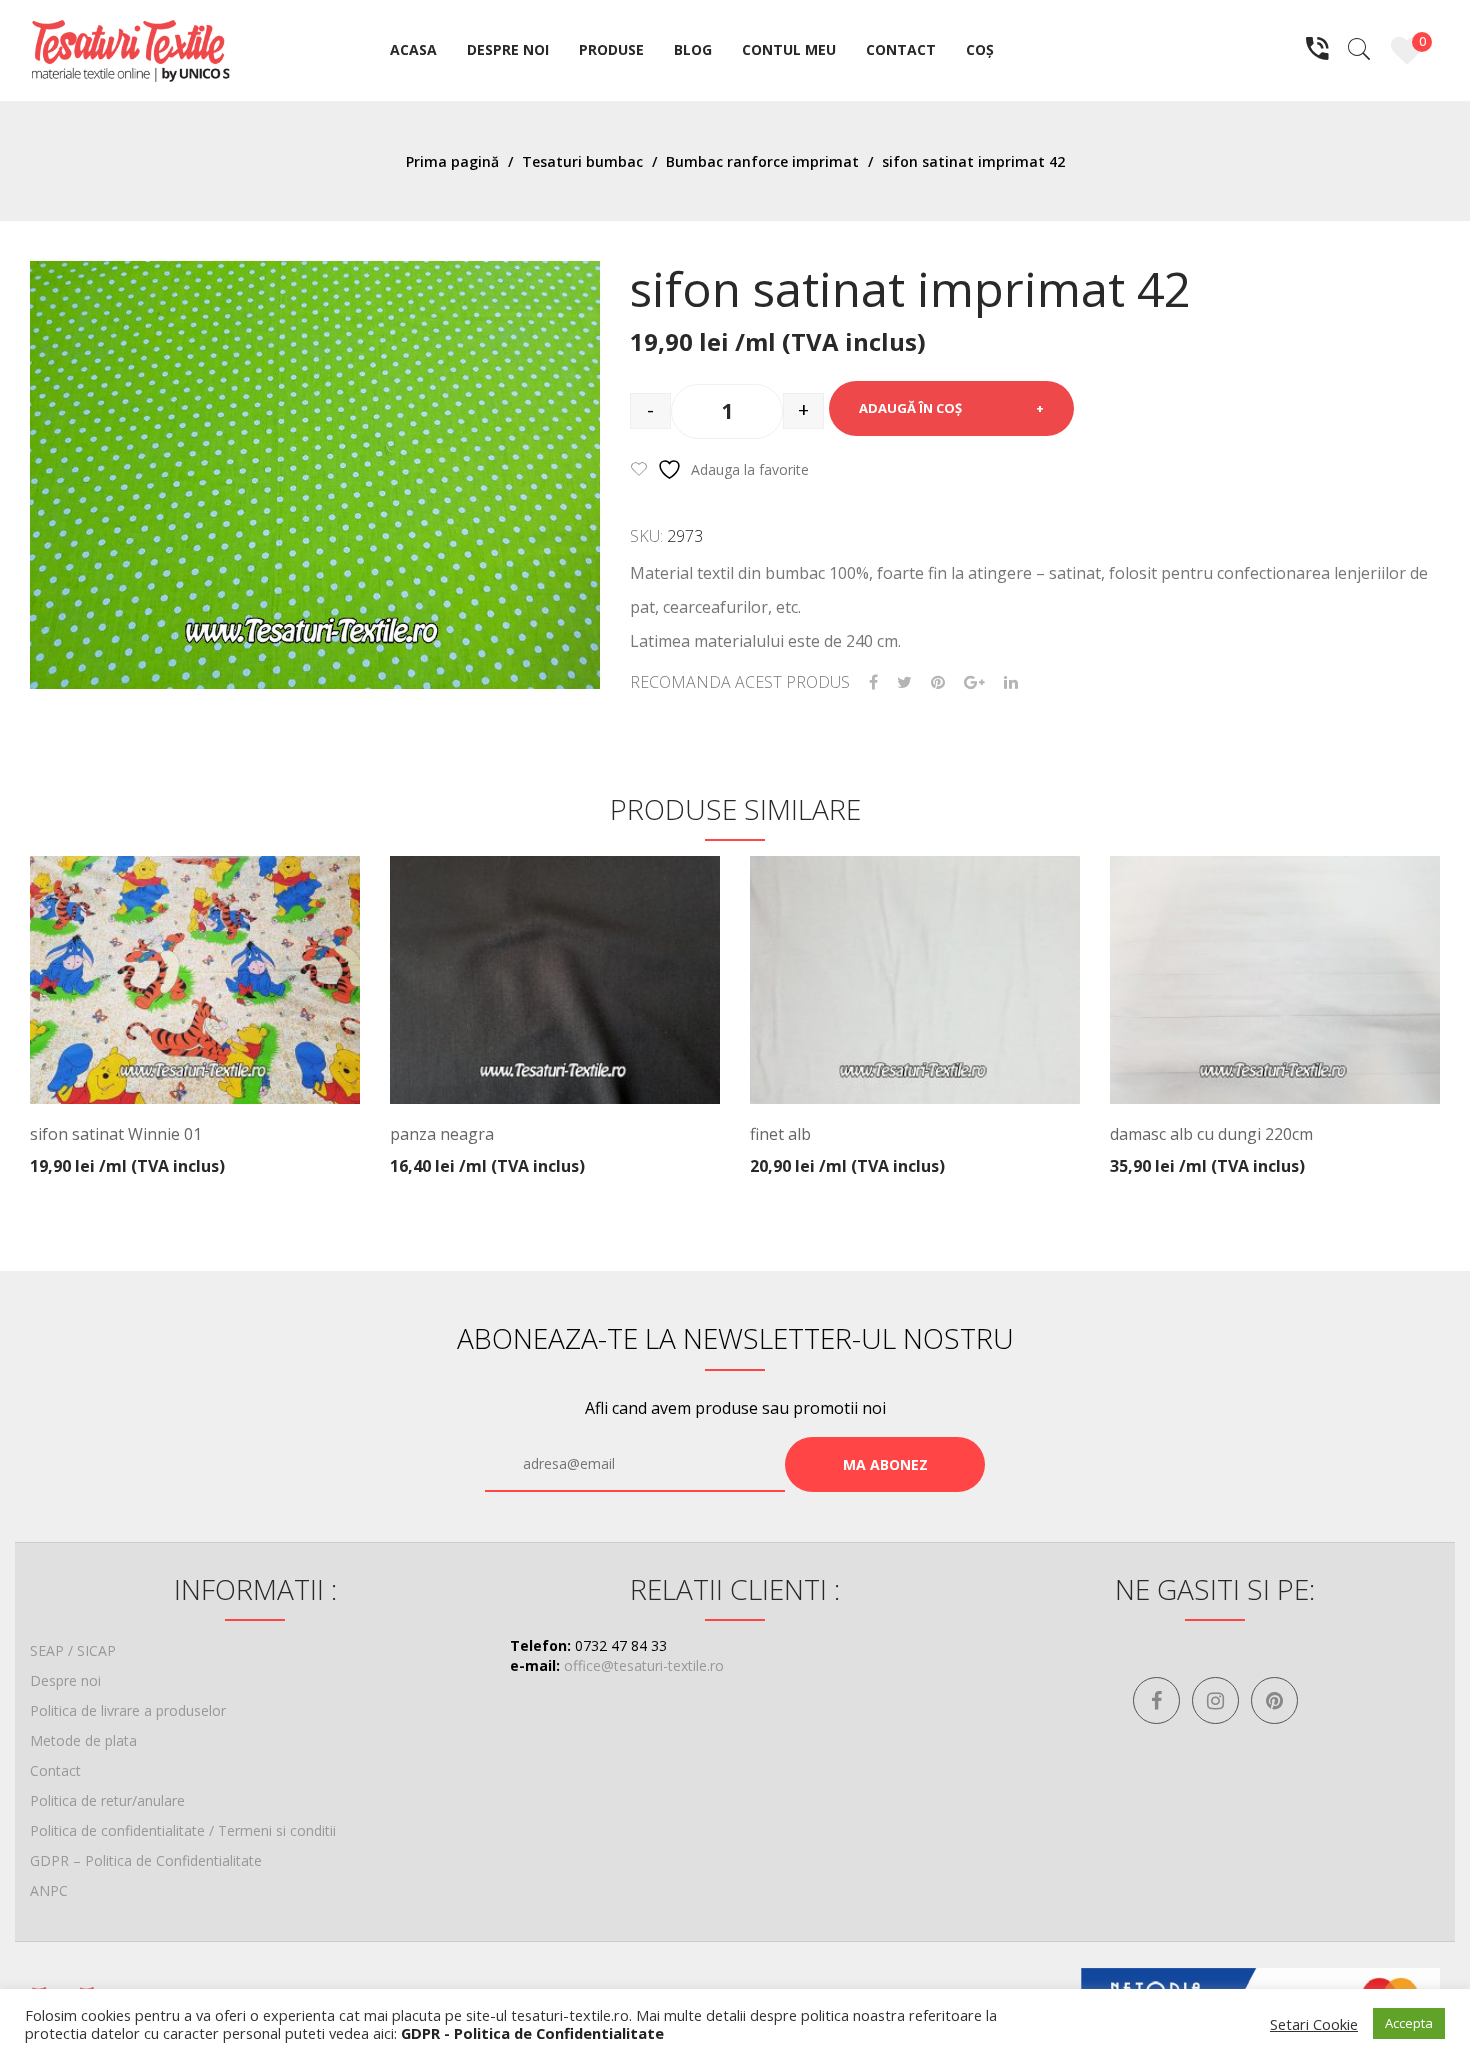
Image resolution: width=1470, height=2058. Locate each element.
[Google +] (974, 682)
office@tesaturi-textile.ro (644, 1665)
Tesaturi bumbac (582, 161)
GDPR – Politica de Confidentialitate (146, 1860)
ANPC (49, 1890)
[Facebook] (873, 682)
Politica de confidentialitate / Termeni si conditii (183, 1830)
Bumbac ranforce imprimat (762, 161)
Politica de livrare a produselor (128, 1710)
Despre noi (65, 1680)
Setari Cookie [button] (1314, 2024)
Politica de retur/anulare (107, 1800)
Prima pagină (452, 161)
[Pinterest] (938, 682)
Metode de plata (83, 1740)
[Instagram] (1215, 1700)
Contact (55, 1770)
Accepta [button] (1409, 2023)
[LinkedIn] (1011, 682)
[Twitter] (904, 682)
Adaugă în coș (910, 408)
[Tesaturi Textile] (130, 48)
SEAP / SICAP (73, 1650)
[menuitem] (413, 51)
